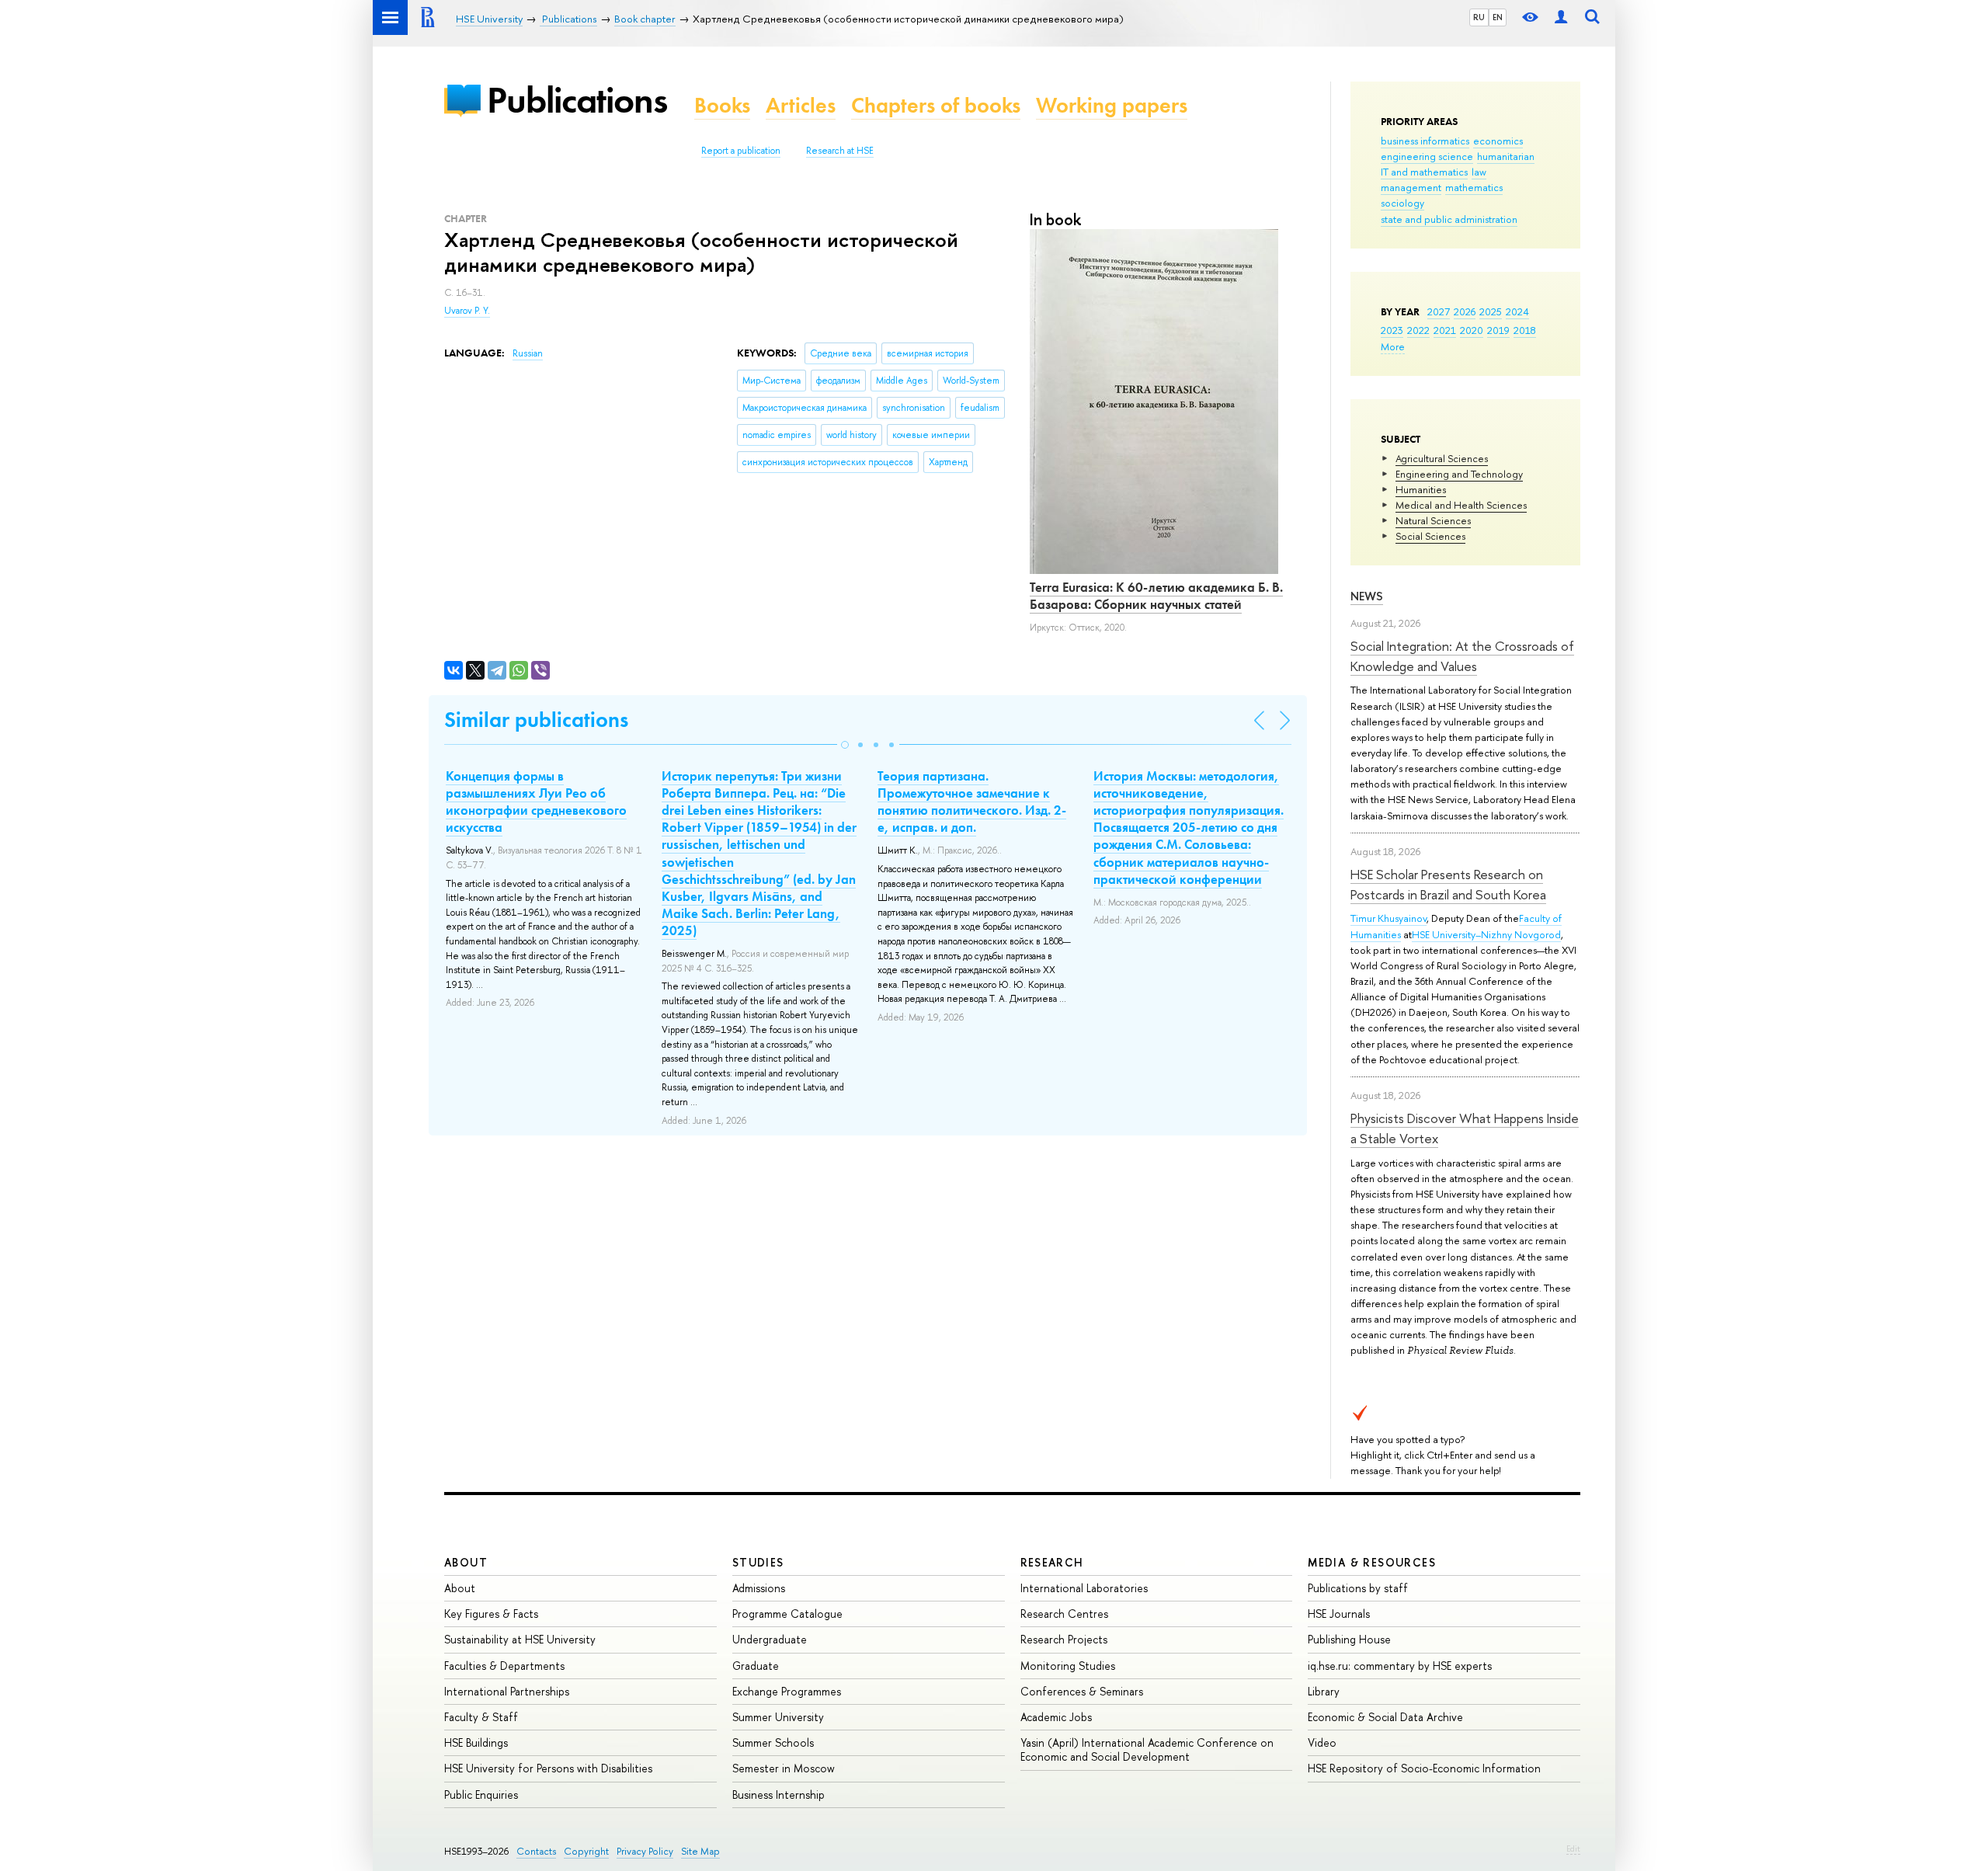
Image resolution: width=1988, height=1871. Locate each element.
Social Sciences (1430, 536)
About (466, 1562)
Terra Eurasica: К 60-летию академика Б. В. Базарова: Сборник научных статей (1156, 596)
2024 (1517, 311)
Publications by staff (1358, 1588)
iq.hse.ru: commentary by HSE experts (1400, 1666)
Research (1052, 1562)
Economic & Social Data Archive (1385, 1717)
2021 (1445, 330)
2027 (1439, 311)
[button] (845, 745)
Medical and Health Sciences (1461, 505)
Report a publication (741, 151)
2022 (1418, 330)
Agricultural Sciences (1442, 458)
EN (1498, 17)
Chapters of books (936, 105)
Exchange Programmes (787, 1691)
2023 (1392, 330)
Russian (528, 353)
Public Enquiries (481, 1794)
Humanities (1421, 489)
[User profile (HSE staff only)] (1561, 17)
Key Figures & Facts (491, 1614)
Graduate (756, 1666)
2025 (1491, 311)
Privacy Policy (645, 1851)
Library (1324, 1691)
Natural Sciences (1433, 520)
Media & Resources (1372, 1562)
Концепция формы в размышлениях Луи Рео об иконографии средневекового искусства (536, 802)
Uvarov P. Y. (467, 311)
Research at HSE (840, 151)
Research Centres (1064, 1614)
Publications (577, 100)
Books (722, 105)
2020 (1472, 330)
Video (1322, 1742)
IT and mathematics (1424, 172)
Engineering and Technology (1459, 474)
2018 (1525, 330)
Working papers (1112, 105)
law (1479, 172)
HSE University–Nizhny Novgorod (1486, 934)
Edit (1573, 1848)
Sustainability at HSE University (520, 1639)
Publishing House (1349, 1639)
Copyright (586, 1851)
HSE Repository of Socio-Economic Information (1424, 1768)
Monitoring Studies (1068, 1666)
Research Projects (1064, 1639)
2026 (1465, 311)
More (1393, 346)
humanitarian (1506, 156)
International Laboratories (1084, 1588)
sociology (1402, 203)
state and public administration (1449, 219)
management (1411, 187)
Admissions (759, 1588)
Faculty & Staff (481, 1717)
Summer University (778, 1717)
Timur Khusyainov (1388, 918)
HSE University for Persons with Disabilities (548, 1768)
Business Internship (779, 1794)
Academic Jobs (1056, 1717)
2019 (1498, 330)
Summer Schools (773, 1742)
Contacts (536, 1851)
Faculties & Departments (504, 1666)
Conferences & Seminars (1082, 1691)
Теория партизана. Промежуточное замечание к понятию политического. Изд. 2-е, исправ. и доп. (972, 802)
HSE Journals (1339, 1614)
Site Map (700, 1851)
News (1367, 596)
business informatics (1425, 141)
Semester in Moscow (784, 1768)
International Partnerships (507, 1691)
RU (1479, 17)
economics (1498, 141)
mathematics (1474, 187)
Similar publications (536, 720)
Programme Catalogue (787, 1614)
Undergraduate (770, 1639)
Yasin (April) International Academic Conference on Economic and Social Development (1147, 1749)
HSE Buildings (476, 1742)
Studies (758, 1562)
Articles (801, 105)
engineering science (1427, 156)
